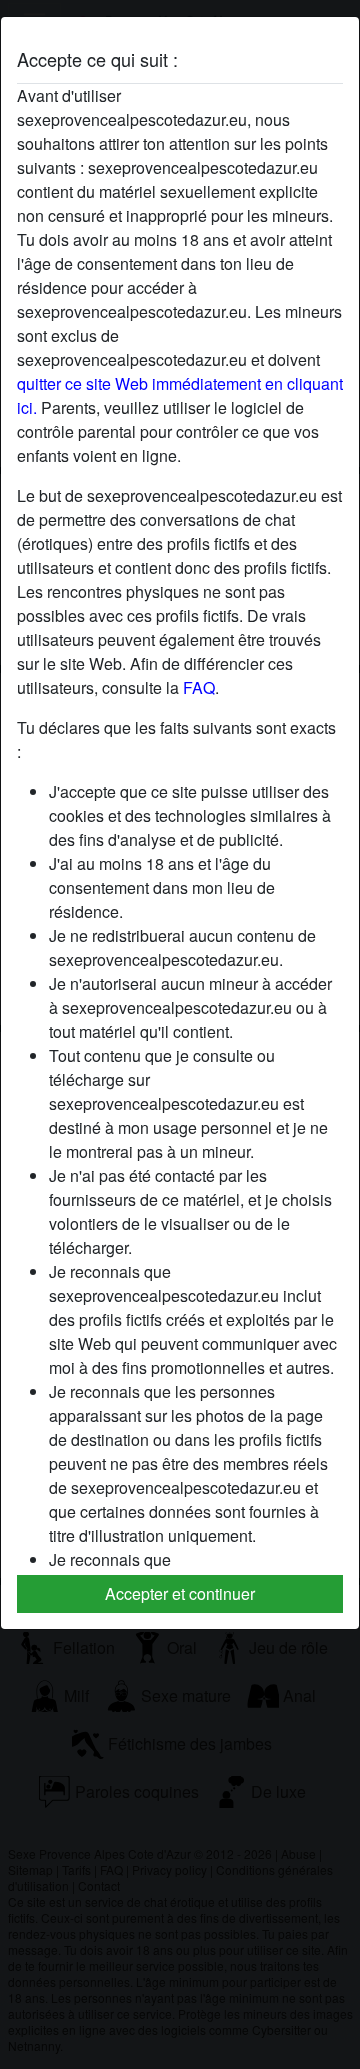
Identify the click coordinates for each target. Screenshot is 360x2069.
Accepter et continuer (180, 1593)
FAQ (199, 687)
